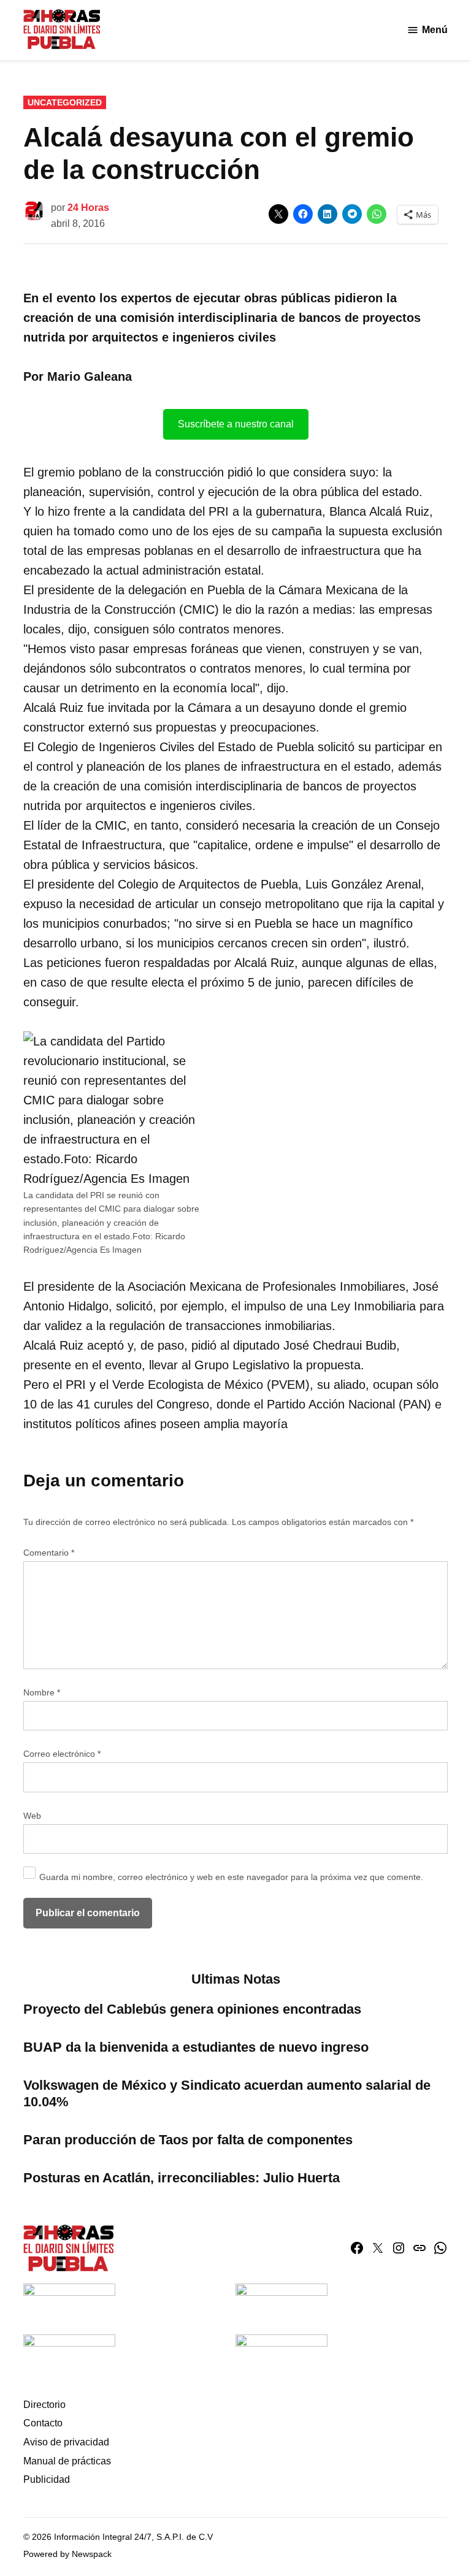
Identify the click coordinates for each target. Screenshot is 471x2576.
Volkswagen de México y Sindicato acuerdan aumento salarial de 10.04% (227, 2093)
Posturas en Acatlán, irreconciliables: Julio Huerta (182, 2178)
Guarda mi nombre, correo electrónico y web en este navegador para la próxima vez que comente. (231, 1877)
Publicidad (47, 2479)
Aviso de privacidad (66, 2442)
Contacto (43, 2423)
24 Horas (88, 208)
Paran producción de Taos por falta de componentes (188, 2140)
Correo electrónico (62, 1754)
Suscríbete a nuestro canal (236, 424)
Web (32, 1816)
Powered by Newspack (67, 2554)
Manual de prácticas (67, 2461)
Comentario (49, 1553)
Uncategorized (65, 102)
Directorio (44, 2405)
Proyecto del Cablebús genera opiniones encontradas (194, 2009)
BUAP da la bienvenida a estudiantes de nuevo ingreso (196, 2047)
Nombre (42, 1692)
